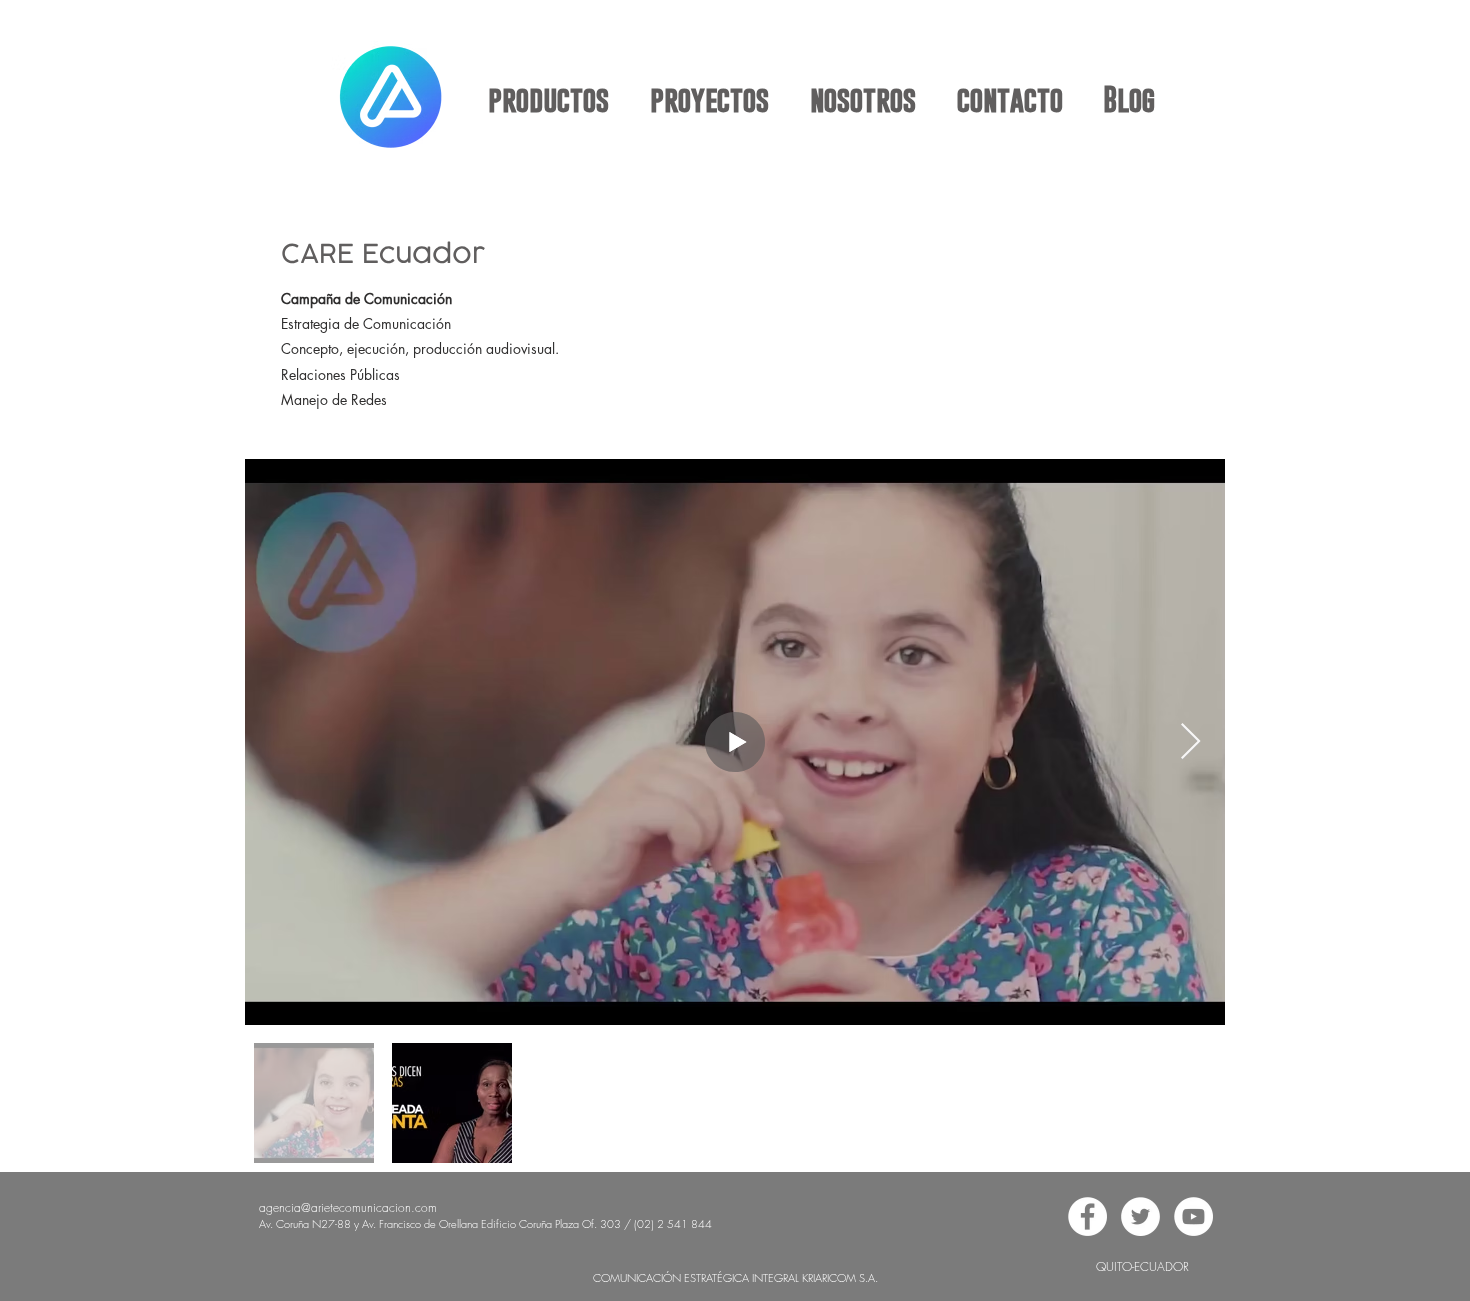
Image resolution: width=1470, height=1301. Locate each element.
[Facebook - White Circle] (1087, 1216)
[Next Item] (1190, 742)
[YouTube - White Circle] (1193, 1216)
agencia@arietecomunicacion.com (348, 1207)
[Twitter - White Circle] (1140, 1216)
